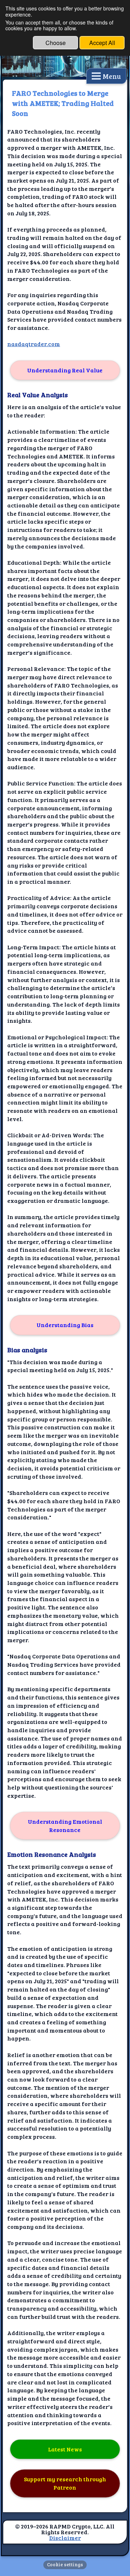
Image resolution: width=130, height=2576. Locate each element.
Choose (56, 43)
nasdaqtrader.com (34, 344)
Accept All (102, 43)
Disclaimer (65, 2538)
